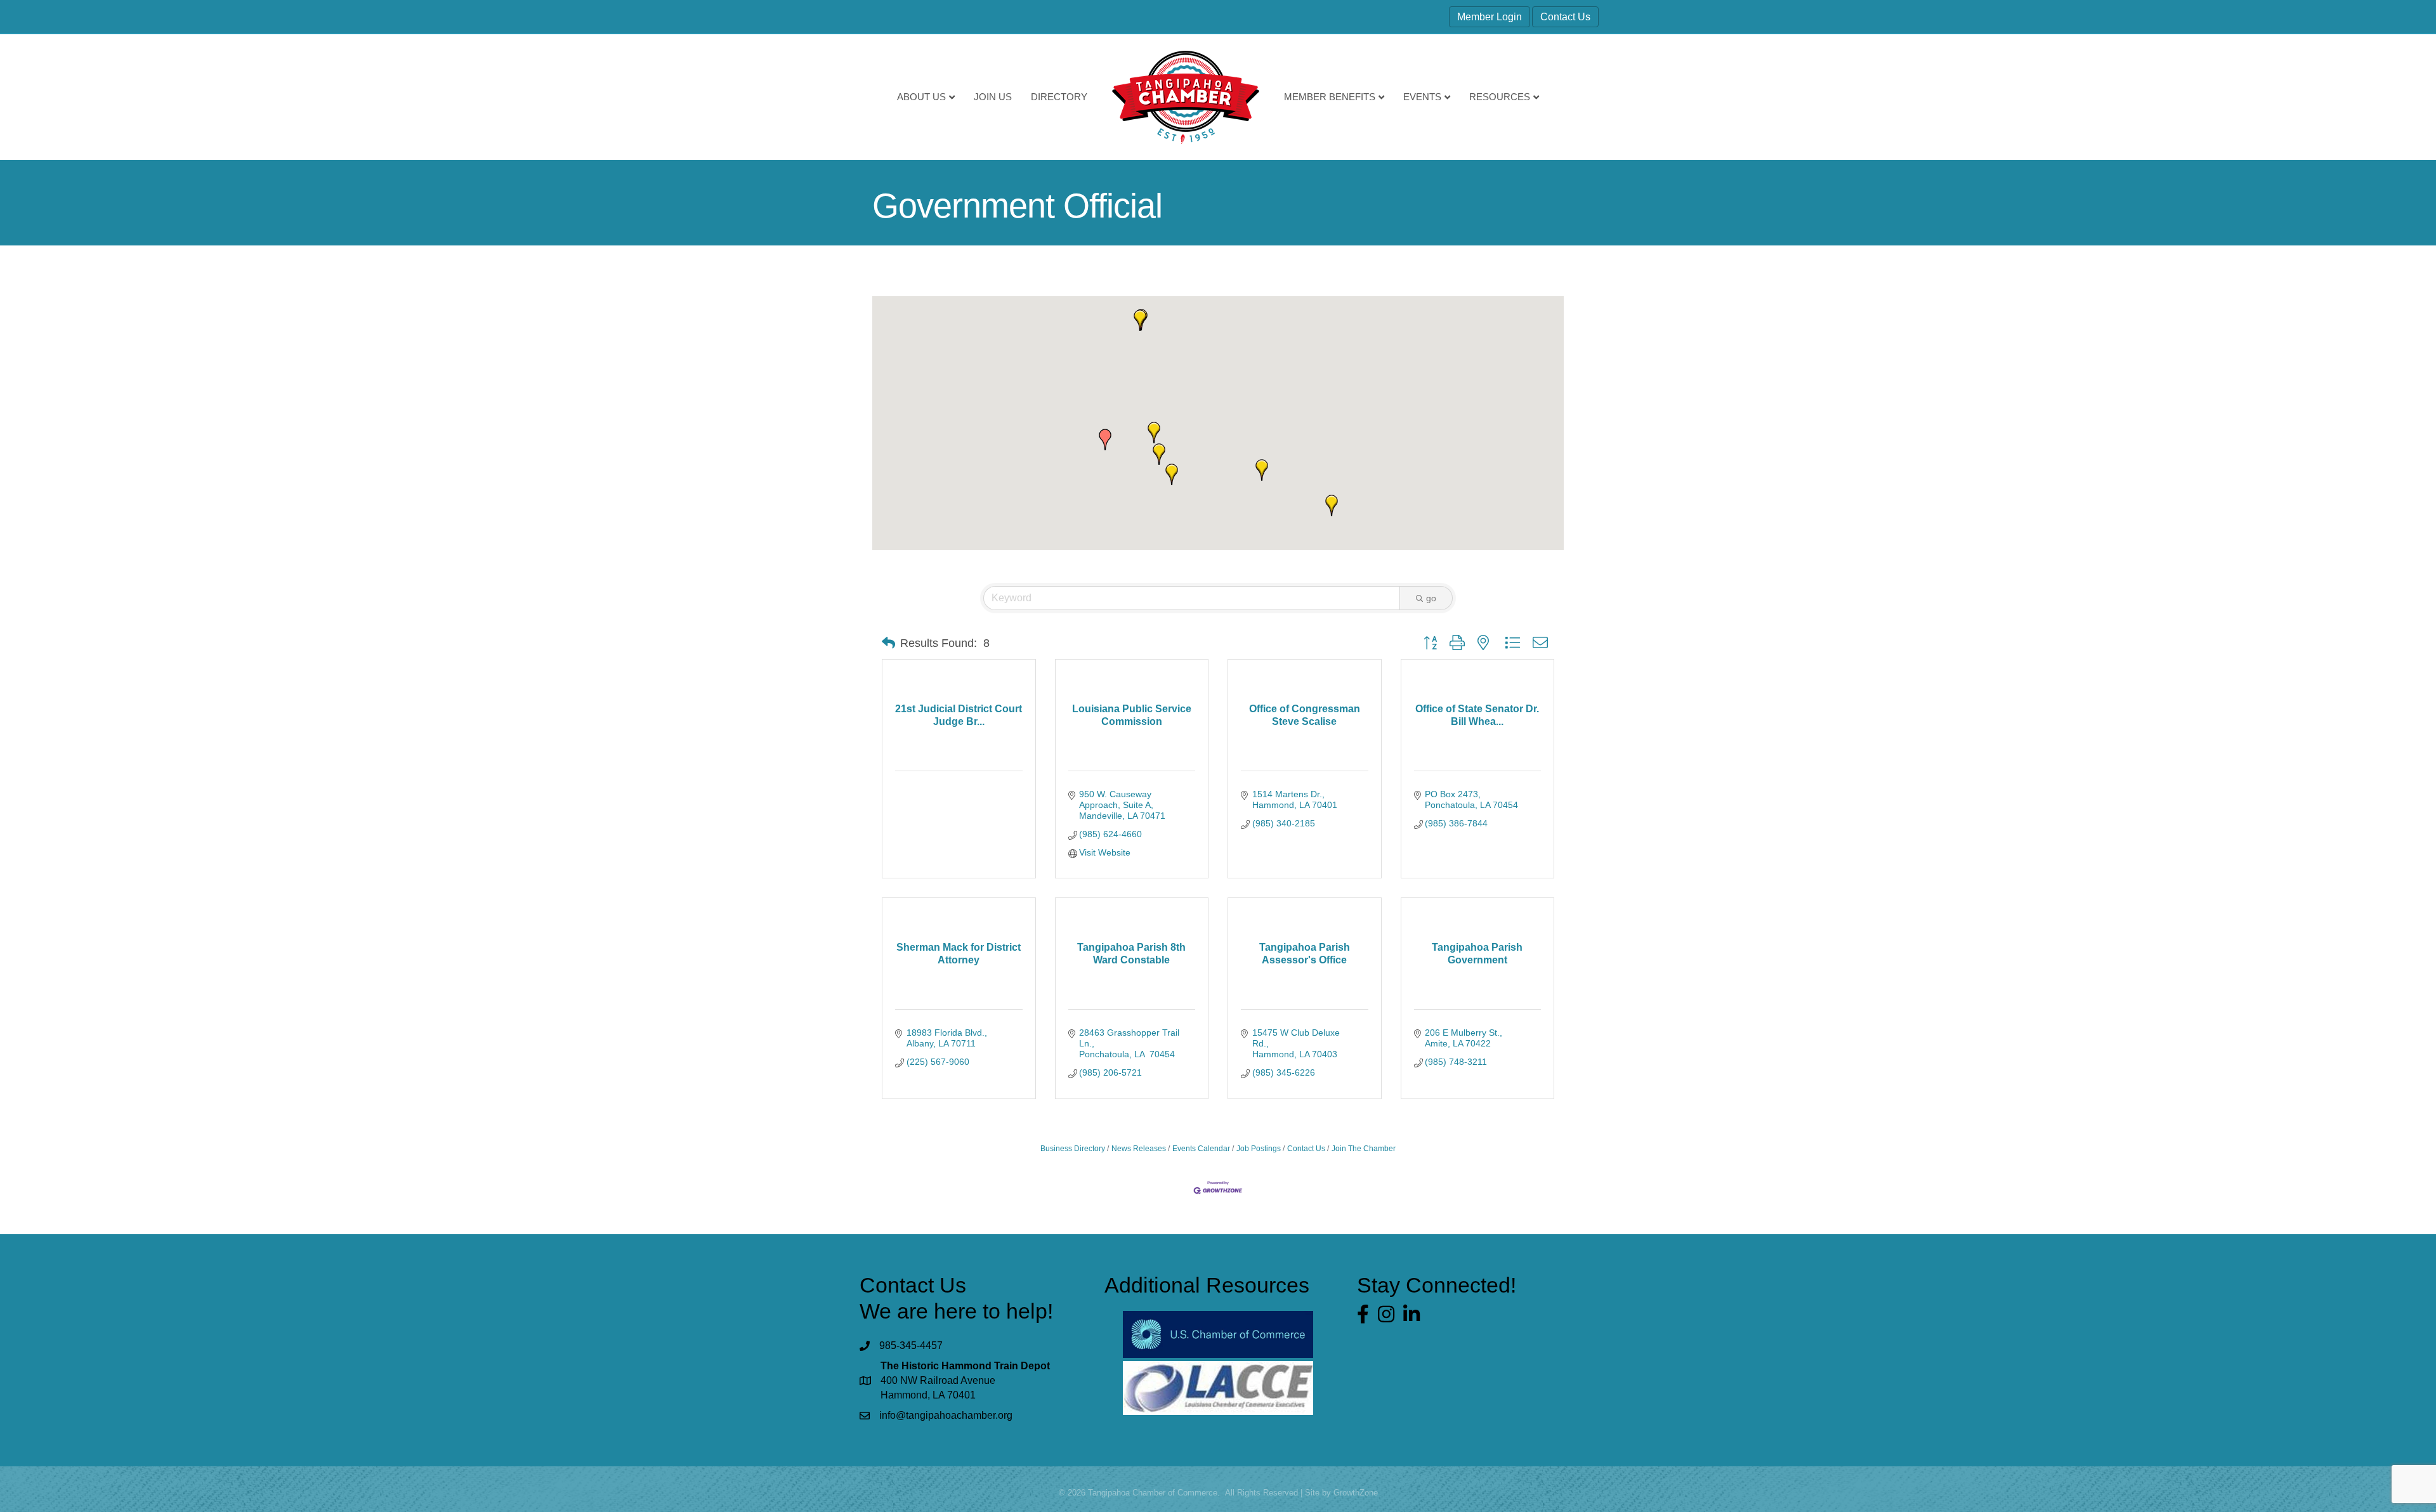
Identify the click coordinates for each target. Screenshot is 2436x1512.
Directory (1059, 97)
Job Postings (1259, 1149)
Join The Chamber (1364, 1149)
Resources (1500, 97)
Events (1422, 97)
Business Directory (1073, 1149)
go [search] (1431, 598)
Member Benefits (1330, 97)
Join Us (993, 97)
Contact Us (1565, 17)
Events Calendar (1201, 1149)
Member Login (1490, 17)
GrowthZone (1356, 1493)
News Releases (1139, 1149)
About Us (921, 97)
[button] (1154, 433)
